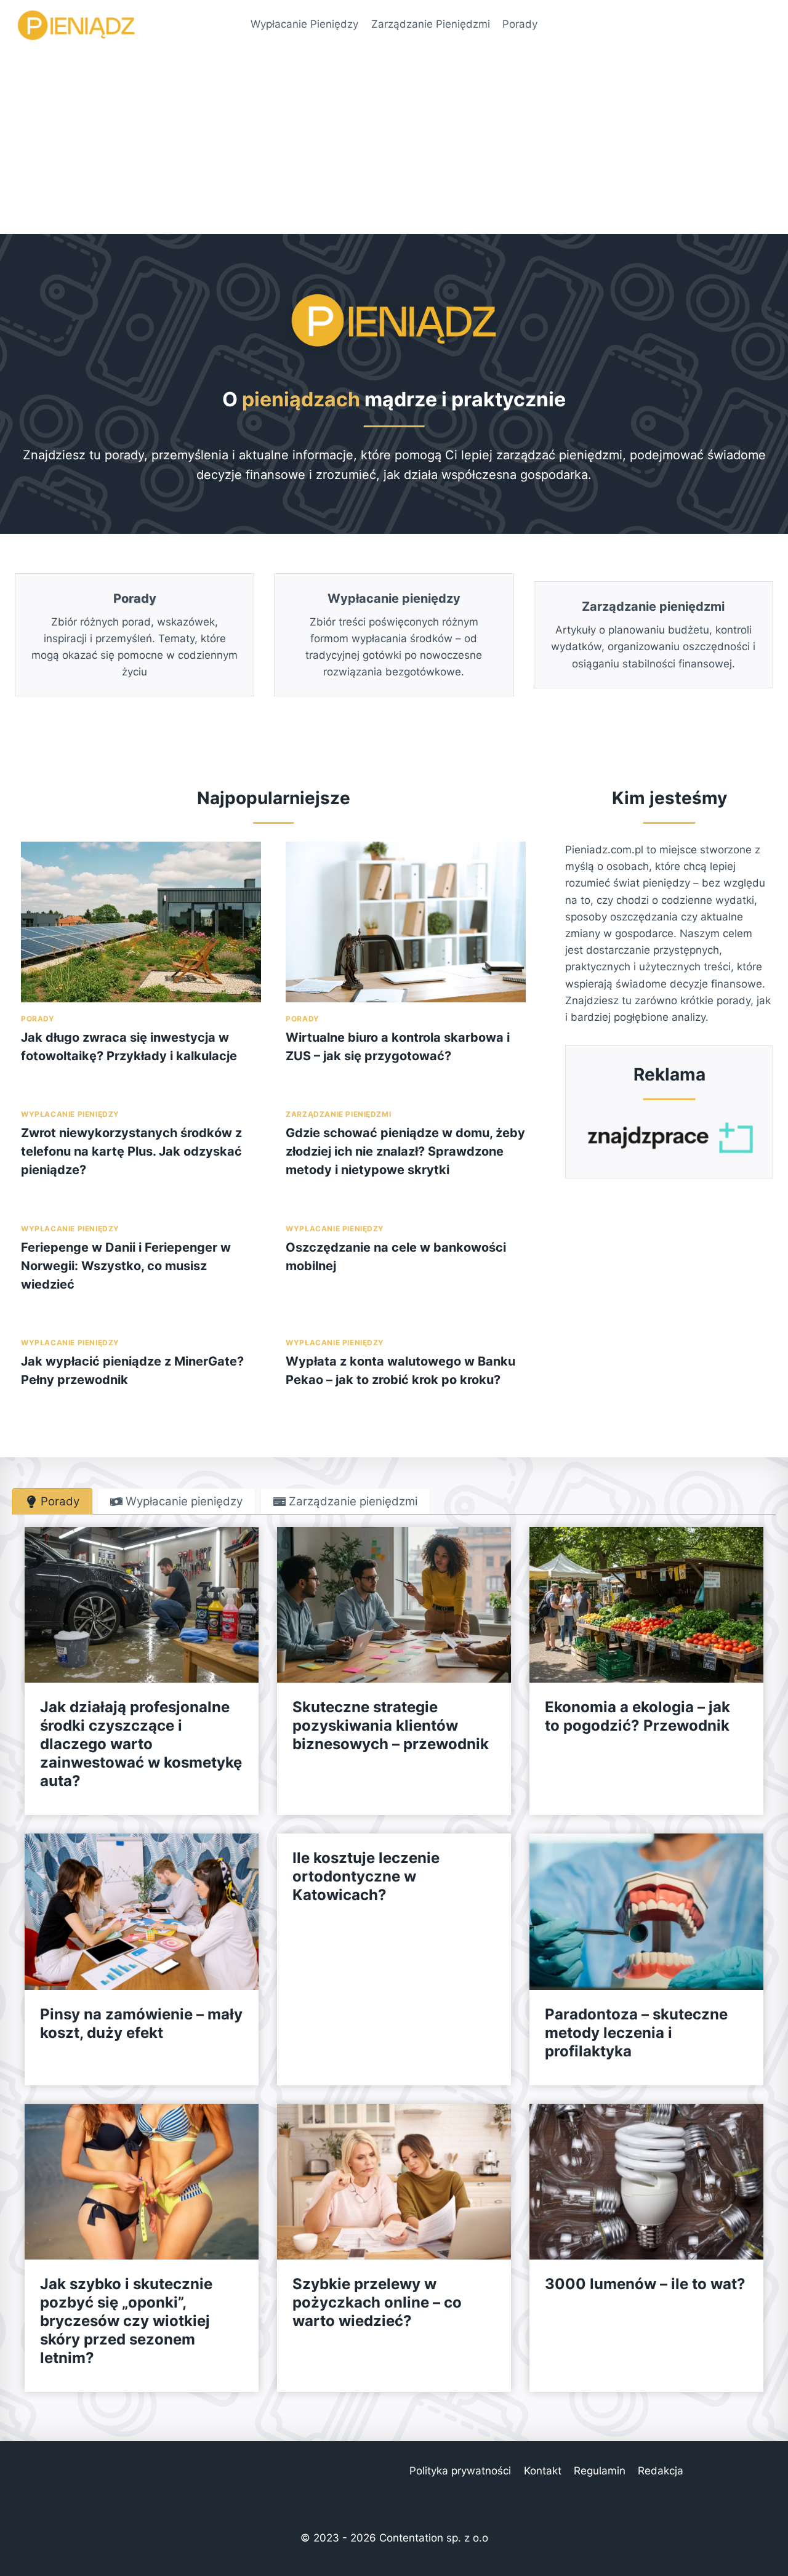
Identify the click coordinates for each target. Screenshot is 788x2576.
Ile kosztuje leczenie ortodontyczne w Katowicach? (366, 1876)
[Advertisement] (394, 142)
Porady (520, 24)
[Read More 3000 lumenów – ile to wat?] (646, 2182)
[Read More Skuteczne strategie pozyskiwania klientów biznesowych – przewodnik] (394, 1605)
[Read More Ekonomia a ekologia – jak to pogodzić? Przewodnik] (646, 1605)
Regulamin (600, 2471)
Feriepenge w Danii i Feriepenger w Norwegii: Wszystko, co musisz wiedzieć (126, 1266)
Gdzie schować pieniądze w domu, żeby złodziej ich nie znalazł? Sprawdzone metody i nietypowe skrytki (405, 1151)
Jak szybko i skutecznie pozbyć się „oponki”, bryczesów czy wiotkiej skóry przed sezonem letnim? (126, 2321)
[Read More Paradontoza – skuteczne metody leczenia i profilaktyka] (646, 1911)
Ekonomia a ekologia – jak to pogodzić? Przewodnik (637, 1716)
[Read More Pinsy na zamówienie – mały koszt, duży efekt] (142, 1911)
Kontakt (543, 2471)
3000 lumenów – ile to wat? (645, 2284)
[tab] (52, 1501)
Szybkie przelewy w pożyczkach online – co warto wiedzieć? (377, 2302)
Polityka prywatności (460, 2471)
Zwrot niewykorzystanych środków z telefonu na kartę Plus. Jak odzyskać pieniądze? (131, 1151)
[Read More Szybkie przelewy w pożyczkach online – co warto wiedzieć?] (394, 2182)
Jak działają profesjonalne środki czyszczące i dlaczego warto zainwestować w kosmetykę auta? (141, 1744)
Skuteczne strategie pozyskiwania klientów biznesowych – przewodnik (391, 1725)
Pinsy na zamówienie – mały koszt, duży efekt (141, 2023)
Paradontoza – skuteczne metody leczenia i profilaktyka (636, 2033)
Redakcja (661, 2471)
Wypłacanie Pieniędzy (304, 24)
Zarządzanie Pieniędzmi (431, 24)
